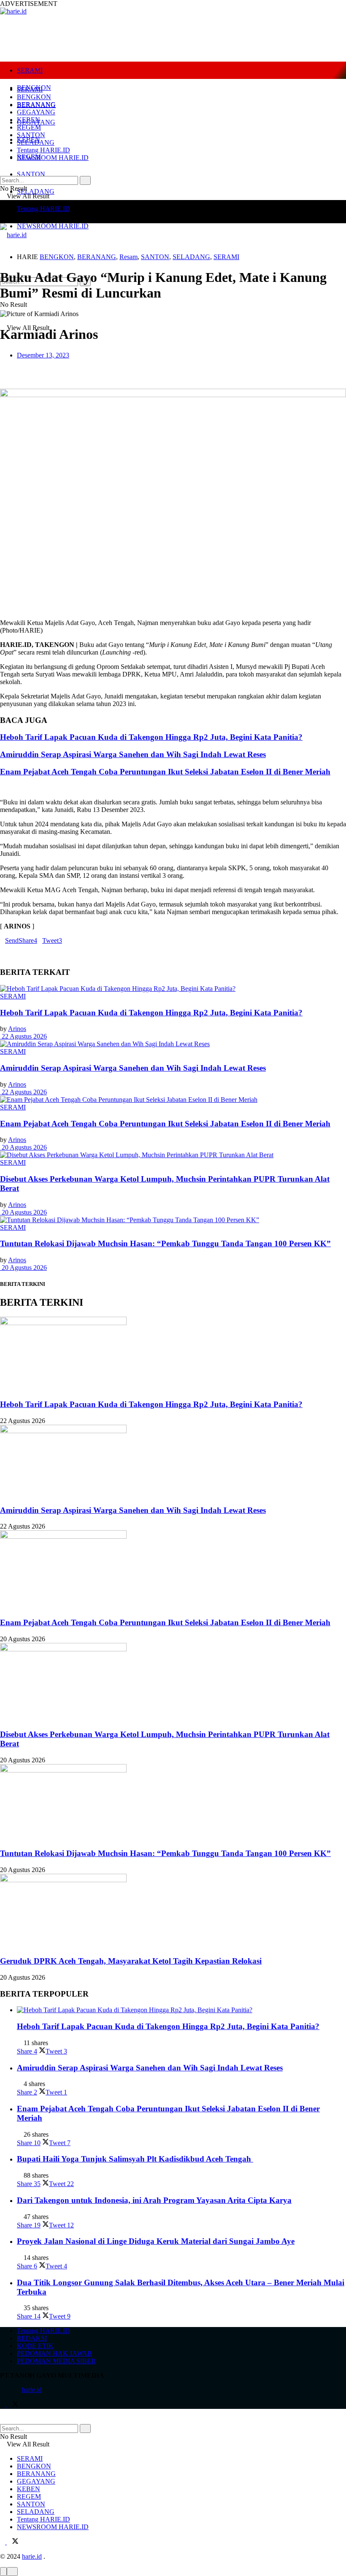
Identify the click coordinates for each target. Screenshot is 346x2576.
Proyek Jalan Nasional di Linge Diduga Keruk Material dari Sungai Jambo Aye (156, 2241)
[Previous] (3, 788)
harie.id (32, 2390)
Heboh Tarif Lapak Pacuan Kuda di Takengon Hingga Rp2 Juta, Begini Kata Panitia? (151, 737)
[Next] (9, 788)
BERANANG (36, 104)
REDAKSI (32, 2338)
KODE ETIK (35, 2346)
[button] (173, 370)
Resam (128, 257)
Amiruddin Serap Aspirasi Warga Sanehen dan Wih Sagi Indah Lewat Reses (133, 754)
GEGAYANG (36, 112)
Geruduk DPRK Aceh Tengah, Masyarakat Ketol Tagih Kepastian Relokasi (131, 1961)
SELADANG (36, 191)
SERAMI (30, 70)
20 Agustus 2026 (23, 1147)
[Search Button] (85, 180)
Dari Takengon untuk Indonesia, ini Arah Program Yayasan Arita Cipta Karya (154, 2200)
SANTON (31, 174)
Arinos (17, 1029)
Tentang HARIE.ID (43, 209)
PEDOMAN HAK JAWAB (54, 2353)
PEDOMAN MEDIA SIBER (56, 2361)
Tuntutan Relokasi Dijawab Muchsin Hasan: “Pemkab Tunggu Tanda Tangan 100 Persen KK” (165, 1243)
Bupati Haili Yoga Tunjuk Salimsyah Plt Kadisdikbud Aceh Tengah (135, 2159)
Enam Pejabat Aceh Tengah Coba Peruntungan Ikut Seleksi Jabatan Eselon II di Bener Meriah (165, 772)
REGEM (29, 127)
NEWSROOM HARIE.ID (53, 226)
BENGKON (34, 97)
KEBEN (28, 120)
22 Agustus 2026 (23, 1036)
